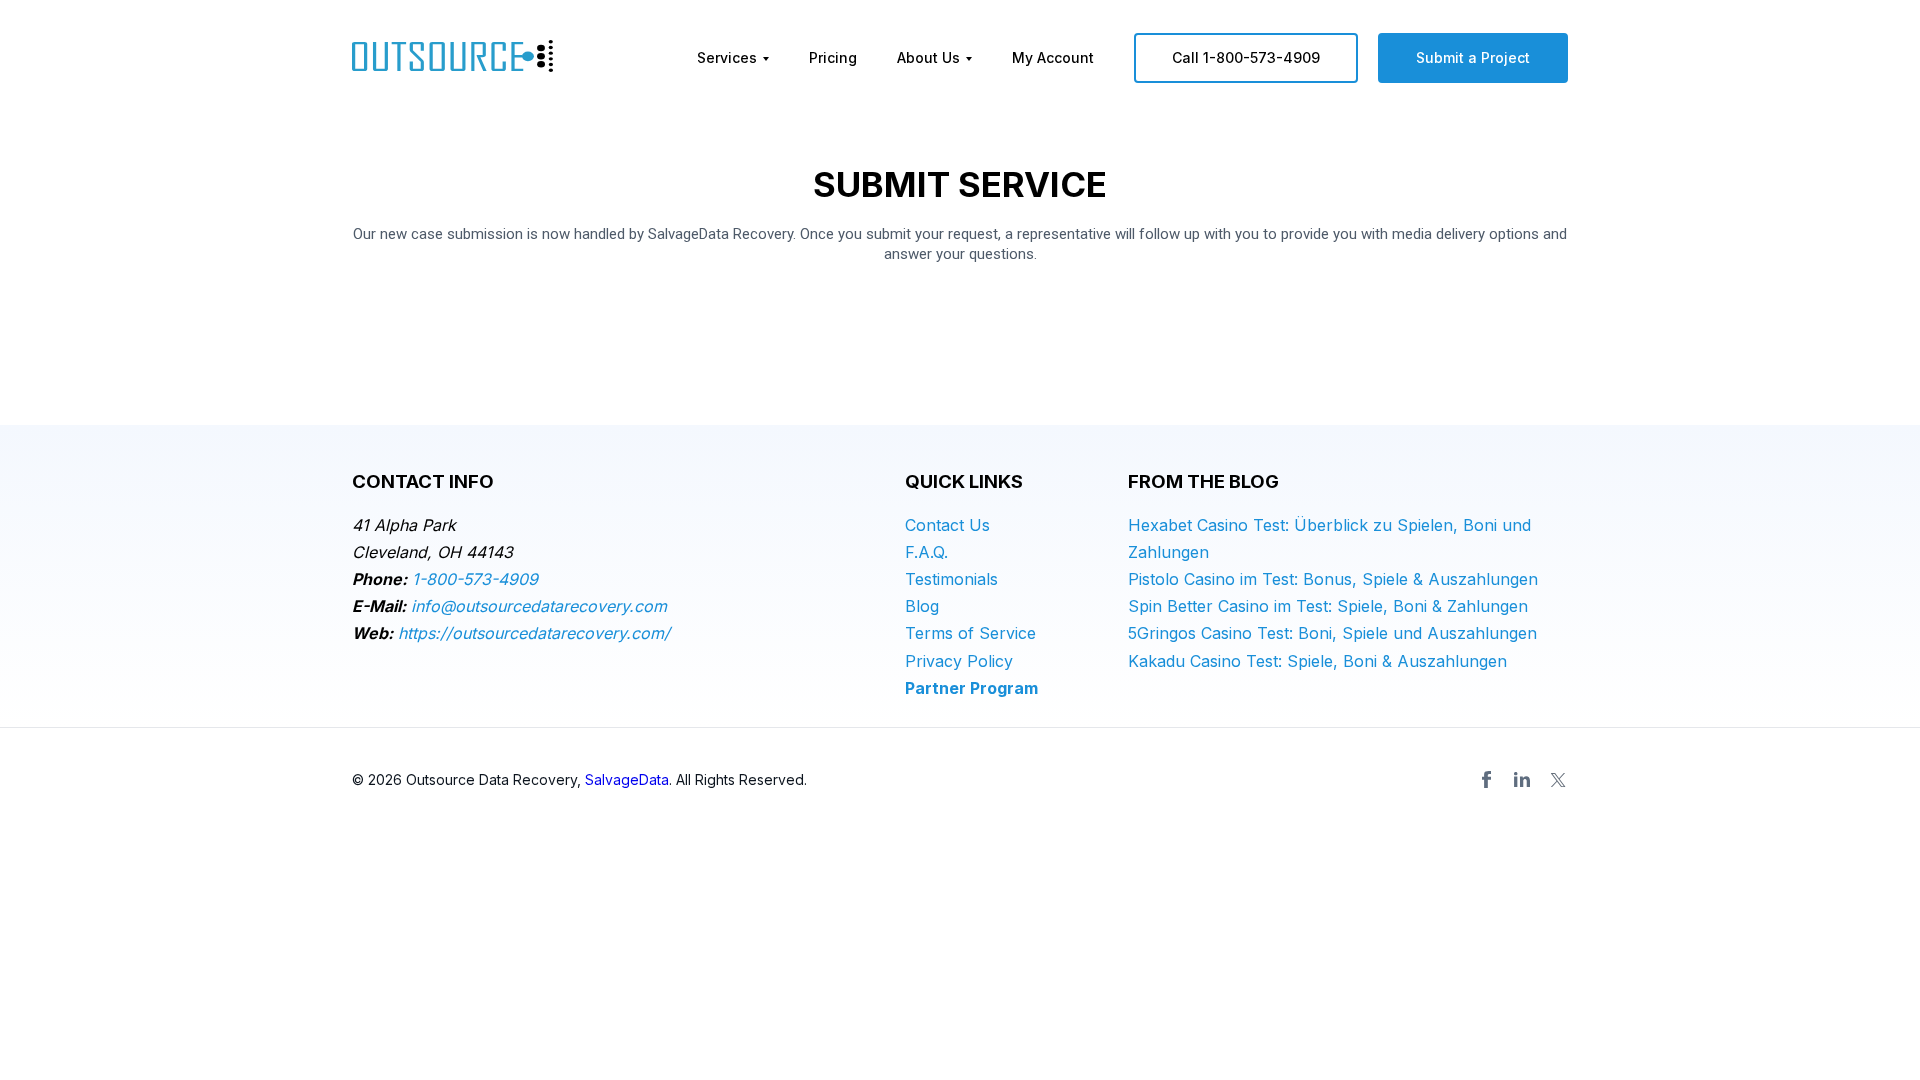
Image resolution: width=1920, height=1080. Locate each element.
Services (727, 57)
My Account (1053, 57)
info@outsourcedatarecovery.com (539, 606)
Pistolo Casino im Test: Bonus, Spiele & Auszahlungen (1333, 579)
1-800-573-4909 (475, 579)
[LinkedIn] (1522, 780)
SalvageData (627, 779)
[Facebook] (1486, 780)
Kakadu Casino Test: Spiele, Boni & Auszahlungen (1317, 661)
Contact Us (947, 525)
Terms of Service (970, 633)
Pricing (833, 57)
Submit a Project (1473, 57)
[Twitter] (1558, 780)
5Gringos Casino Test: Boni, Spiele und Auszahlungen (1332, 633)
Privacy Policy (959, 661)
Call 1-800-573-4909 (1246, 57)
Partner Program (971, 688)
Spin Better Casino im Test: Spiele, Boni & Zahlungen (1328, 606)
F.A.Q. (926, 552)
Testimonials (951, 579)
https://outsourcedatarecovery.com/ (534, 633)
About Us (928, 57)
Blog (922, 606)
